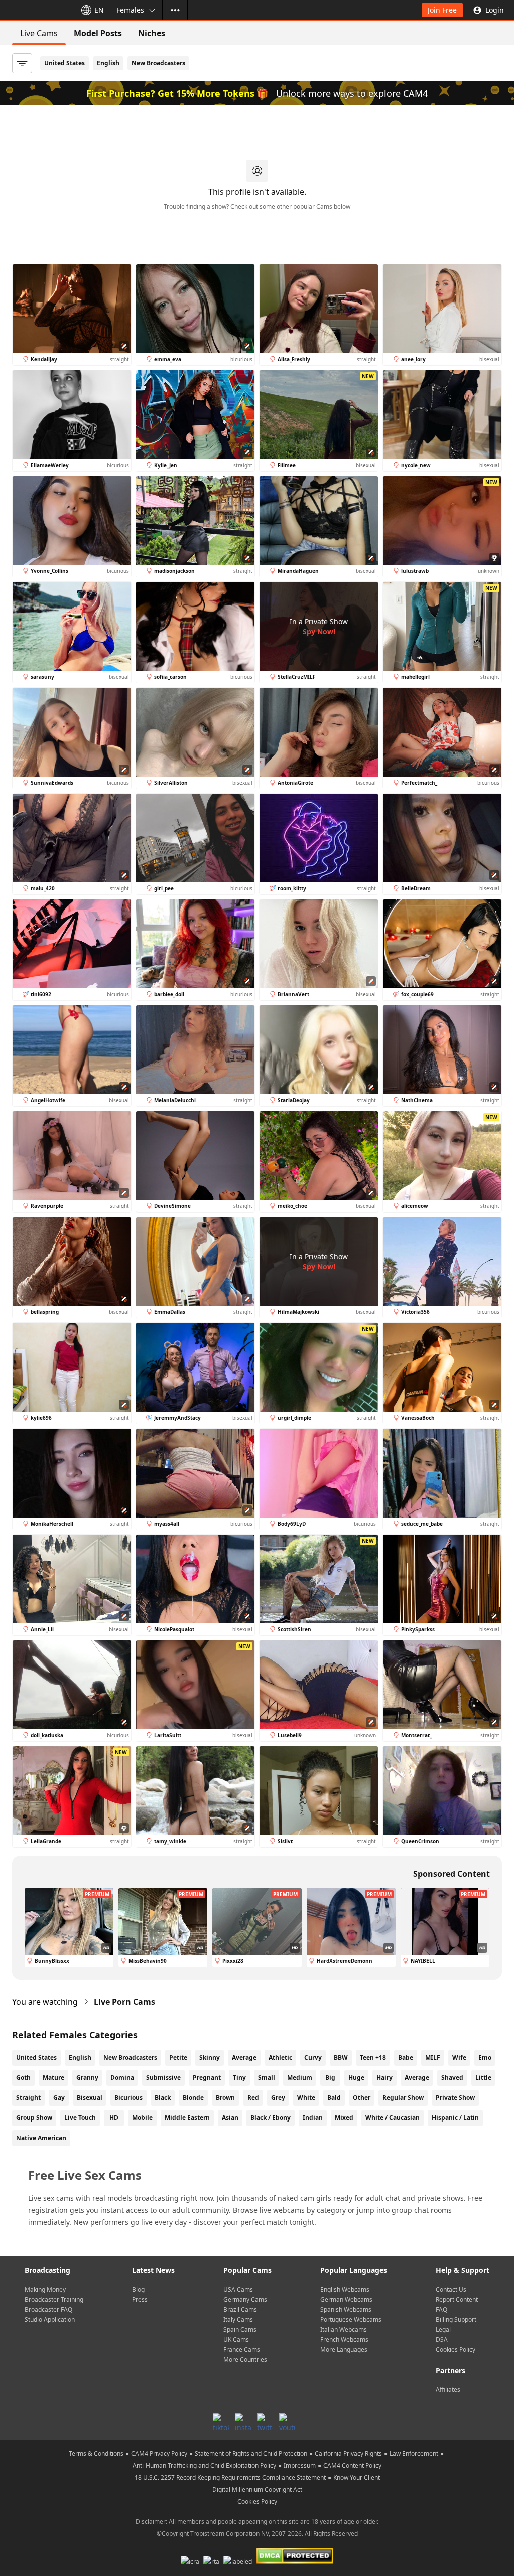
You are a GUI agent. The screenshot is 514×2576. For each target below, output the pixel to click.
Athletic (280, 2058)
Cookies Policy (456, 2350)
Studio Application (50, 2319)
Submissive (163, 2078)
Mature (53, 2078)
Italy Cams (238, 2319)
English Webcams (345, 2289)
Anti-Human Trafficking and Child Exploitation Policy (204, 2465)
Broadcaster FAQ (48, 2309)
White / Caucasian (393, 2118)
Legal (443, 2329)
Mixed (344, 2118)
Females (130, 10)
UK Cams (236, 2339)
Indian (313, 2118)
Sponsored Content (452, 1874)
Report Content (457, 2299)
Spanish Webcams (346, 2309)
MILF (433, 2058)
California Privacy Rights (348, 2453)
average (417, 2078)
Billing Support (456, 2319)
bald (334, 2098)
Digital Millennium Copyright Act (257, 2489)
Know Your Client (357, 2477)
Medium (300, 2078)
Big (330, 2078)
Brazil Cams (240, 2309)
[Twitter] (265, 2421)
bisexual (90, 2098)
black (163, 2098)
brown (225, 2098)
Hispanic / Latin (455, 2118)
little (483, 2078)
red (253, 2098)
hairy (384, 2078)
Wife (459, 2058)
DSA (442, 2339)
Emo (485, 2058)
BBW (341, 2058)
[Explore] (175, 10)
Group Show (34, 2118)
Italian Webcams (344, 2329)
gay (59, 2098)
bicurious (128, 2098)
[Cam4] (36, 10)
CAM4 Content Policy (352, 2465)
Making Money (45, 2289)
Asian (230, 2118)
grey (278, 2098)
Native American (41, 2138)
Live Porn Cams (124, 2002)
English (108, 63)
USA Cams (238, 2289)
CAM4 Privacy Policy (159, 2453)
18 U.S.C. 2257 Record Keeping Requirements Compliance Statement (230, 2477)
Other (362, 2098)
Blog (138, 2289)
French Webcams (344, 2339)
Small (267, 2078)
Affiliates (448, 2390)
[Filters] (22, 63)
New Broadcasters (158, 63)
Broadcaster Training (54, 2299)
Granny (87, 2078)
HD (114, 2118)
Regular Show (403, 2098)
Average (244, 2058)
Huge (356, 2078)
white (306, 2098)
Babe (406, 2058)
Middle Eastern (187, 2118)
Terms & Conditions (96, 2453)
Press (140, 2299)
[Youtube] (287, 2421)
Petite (178, 2058)
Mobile (142, 2118)
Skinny (210, 2058)
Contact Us (451, 2289)
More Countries (245, 2360)
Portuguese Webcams (351, 2319)
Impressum (300, 2465)
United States (65, 63)
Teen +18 (373, 2058)
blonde (193, 2098)
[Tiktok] (221, 2421)
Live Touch (80, 2118)
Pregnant (207, 2078)
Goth (23, 2078)
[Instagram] (243, 2421)
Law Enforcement (414, 2453)
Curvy (313, 2058)
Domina (122, 2078)
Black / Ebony (271, 2118)
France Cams (242, 2350)
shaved (452, 2078)
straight (28, 2098)
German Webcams (346, 2299)
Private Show (455, 2098)
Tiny (239, 2078)
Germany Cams (245, 2299)
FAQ (441, 2309)
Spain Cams (240, 2329)
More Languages (344, 2350)
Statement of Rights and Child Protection (251, 2453)
